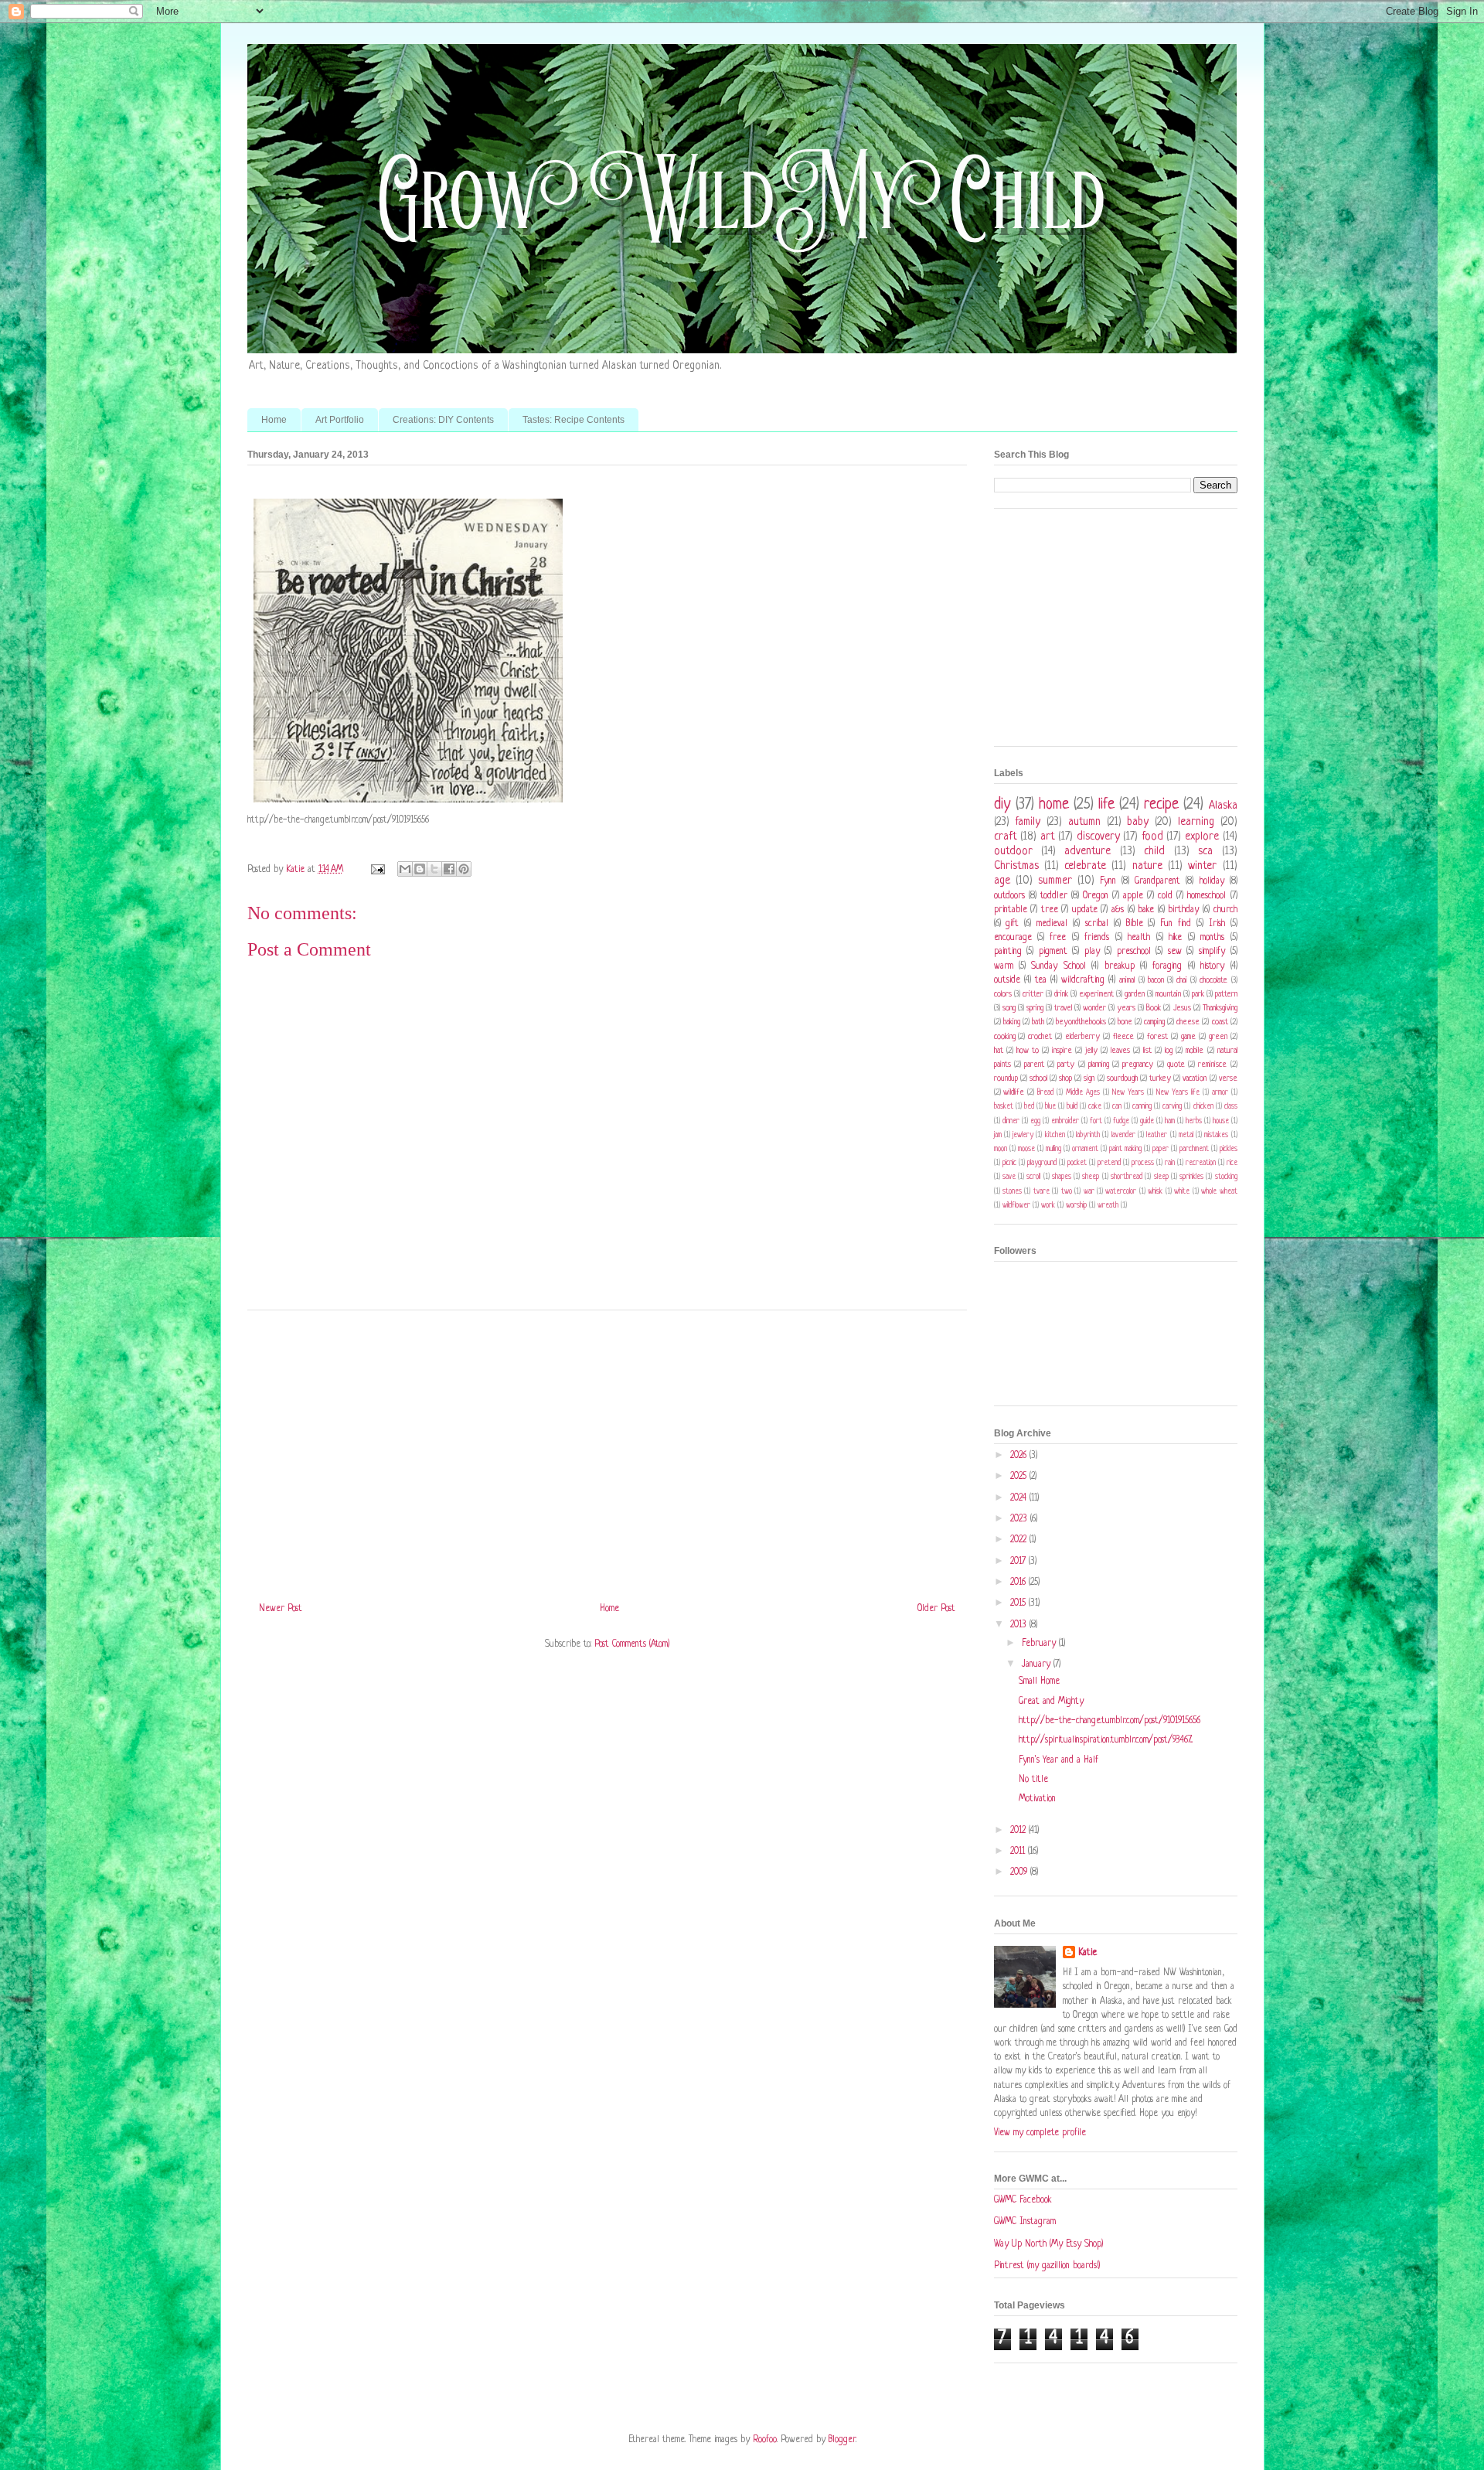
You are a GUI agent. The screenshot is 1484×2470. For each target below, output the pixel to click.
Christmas (1016, 866)
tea (1041, 980)
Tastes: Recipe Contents (574, 420)
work (1048, 1206)
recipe (1161, 805)
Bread (1045, 1093)
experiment (1096, 994)
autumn (1084, 822)
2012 (1019, 1831)
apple (1133, 896)
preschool (1134, 952)
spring (1035, 1008)
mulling (1053, 1149)
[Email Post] (378, 870)
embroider (1065, 1121)
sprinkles (1191, 1177)
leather (1157, 1135)
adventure (1087, 851)
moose (1026, 1149)
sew (1175, 952)
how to (1028, 1051)
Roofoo (765, 2440)
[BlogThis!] (420, 869)
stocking (1226, 1177)
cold (1165, 896)
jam (998, 1135)
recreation (1201, 1163)
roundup (1006, 1078)
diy (1002, 805)
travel (1063, 1008)
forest (1157, 1037)
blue (1050, 1107)
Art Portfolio (340, 420)
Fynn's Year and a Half (1059, 1760)
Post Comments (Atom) (632, 1644)
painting (1008, 952)
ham (1170, 1121)
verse (1228, 1078)
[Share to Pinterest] (464, 869)
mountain (1168, 994)
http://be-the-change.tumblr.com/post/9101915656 (1110, 1721)
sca (1205, 851)
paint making (1125, 1149)
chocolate (1213, 980)
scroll (1033, 1177)
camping (1154, 1022)
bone (1125, 1022)
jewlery (1023, 1135)
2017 (1019, 1562)
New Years (1128, 1093)
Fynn (1108, 881)
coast (1220, 1022)
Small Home (1039, 1681)
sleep (1161, 1177)
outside (1007, 980)
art (1048, 836)
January (1038, 1664)
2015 (1019, 1603)
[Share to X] (434, 869)
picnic (1009, 1163)
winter (1202, 866)
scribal (1097, 924)
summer (1055, 881)
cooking (1005, 1037)
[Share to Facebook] (449, 869)
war (1089, 1192)
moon (1001, 1149)
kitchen (1055, 1135)
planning (1099, 1065)
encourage (1013, 938)
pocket (1077, 1163)
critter (1033, 994)
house (1221, 1121)
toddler (1054, 896)
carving (1172, 1107)
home (1054, 805)
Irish (1217, 924)
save (1009, 1177)
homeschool (1207, 896)
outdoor (1013, 851)
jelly (1091, 1051)
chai (1182, 980)
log (1169, 1051)
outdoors (1009, 896)
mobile (1195, 1051)
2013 (1020, 1625)
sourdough (1122, 1078)
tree (1050, 910)
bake (1146, 910)
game (1188, 1037)
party (1066, 1065)
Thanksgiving (1220, 1008)
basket (1004, 1107)
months (1212, 938)
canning (1142, 1107)
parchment (1194, 1149)
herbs (1194, 1121)
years (1126, 1008)
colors (1003, 994)
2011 (1019, 1852)
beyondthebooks (1081, 1022)
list (1147, 1051)
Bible (1135, 924)
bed (1029, 1107)
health (1139, 938)
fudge (1121, 1121)
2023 (1020, 1519)
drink (1061, 994)
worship (1076, 1206)
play (1092, 952)
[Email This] (405, 869)
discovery (1098, 836)
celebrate (1085, 866)
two (1067, 1192)
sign (1089, 1078)
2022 (1020, 1540)
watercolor (1121, 1192)
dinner (1011, 1121)
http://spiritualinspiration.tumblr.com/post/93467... (1106, 1740)
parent (1034, 1065)
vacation (1195, 1078)
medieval (1052, 924)
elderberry (1082, 1037)
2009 (1020, 1872)
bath (1038, 1022)
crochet (1040, 1037)
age (1002, 881)
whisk (1155, 1192)
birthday (1183, 910)
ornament (1085, 1149)
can (1117, 1107)
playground (1042, 1163)
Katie (1087, 1953)
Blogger (842, 2440)
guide (1147, 1121)
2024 (1020, 1498)
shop (1065, 1078)
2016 (1019, 1583)
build (1072, 1107)
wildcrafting (1083, 980)
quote (1176, 1065)
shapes (1062, 1177)
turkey (1160, 1078)
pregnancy (1138, 1065)
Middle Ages (1083, 1093)
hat (999, 1051)
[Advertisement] (607, 1450)
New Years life (1178, 1093)
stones (1012, 1192)
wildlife (1014, 1092)
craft (1006, 836)
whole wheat (1219, 1192)
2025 (1020, 1477)
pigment (1053, 952)
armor (1220, 1093)
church (1225, 910)
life (1106, 805)
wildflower (1016, 1206)
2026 (1020, 1456)
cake (1095, 1107)
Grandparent (1157, 881)
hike (1175, 938)
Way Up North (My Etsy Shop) (1048, 2244)
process (1143, 1163)
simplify (1212, 952)
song (1009, 1008)
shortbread (1127, 1177)
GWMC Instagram (1025, 2222)
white (1182, 1192)
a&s (1118, 910)
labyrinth (1088, 1135)
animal (1127, 980)
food (1152, 836)
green (1218, 1037)
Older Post (936, 1609)
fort (1096, 1121)
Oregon (1096, 896)
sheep (1091, 1177)
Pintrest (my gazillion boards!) (1047, 2266)
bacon (1156, 980)
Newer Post (281, 1609)
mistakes (1216, 1135)
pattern (1226, 994)
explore (1202, 836)
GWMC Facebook (1023, 2200)
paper (1161, 1149)
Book (1154, 1008)
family (1028, 822)
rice (1232, 1163)
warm (1004, 966)
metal (1186, 1135)
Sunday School (1058, 966)
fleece (1123, 1037)
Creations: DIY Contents (443, 420)
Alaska (1223, 806)
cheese (1188, 1022)
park (1198, 994)
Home (274, 420)
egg (1035, 1121)
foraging (1167, 966)
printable (1011, 910)
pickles (1229, 1149)
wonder (1094, 1008)
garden (1135, 994)
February (1040, 1644)
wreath (1108, 1206)
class (1231, 1107)
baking (1012, 1022)
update (1085, 910)
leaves (1120, 1051)
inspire (1062, 1051)
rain (1170, 1163)
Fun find (1176, 924)
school (1038, 1078)
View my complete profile (1040, 2133)
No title (1033, 1780)
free (1058, 938)
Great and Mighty (1051, 1702)
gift (1012, 924)
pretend (1109, 1163)
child (1154, 851)
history (1212, 966)
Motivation (1037, 1799)
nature (1147, 866)
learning (1196, 822)
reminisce (1212, 1065)
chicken (1203, 1107)
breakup (1120, 966)
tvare (1042, 1192)
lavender (1123, 1135)
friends (1097, 938)
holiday (1212, 881)
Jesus (1182, 1008)
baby (1138, 822)
